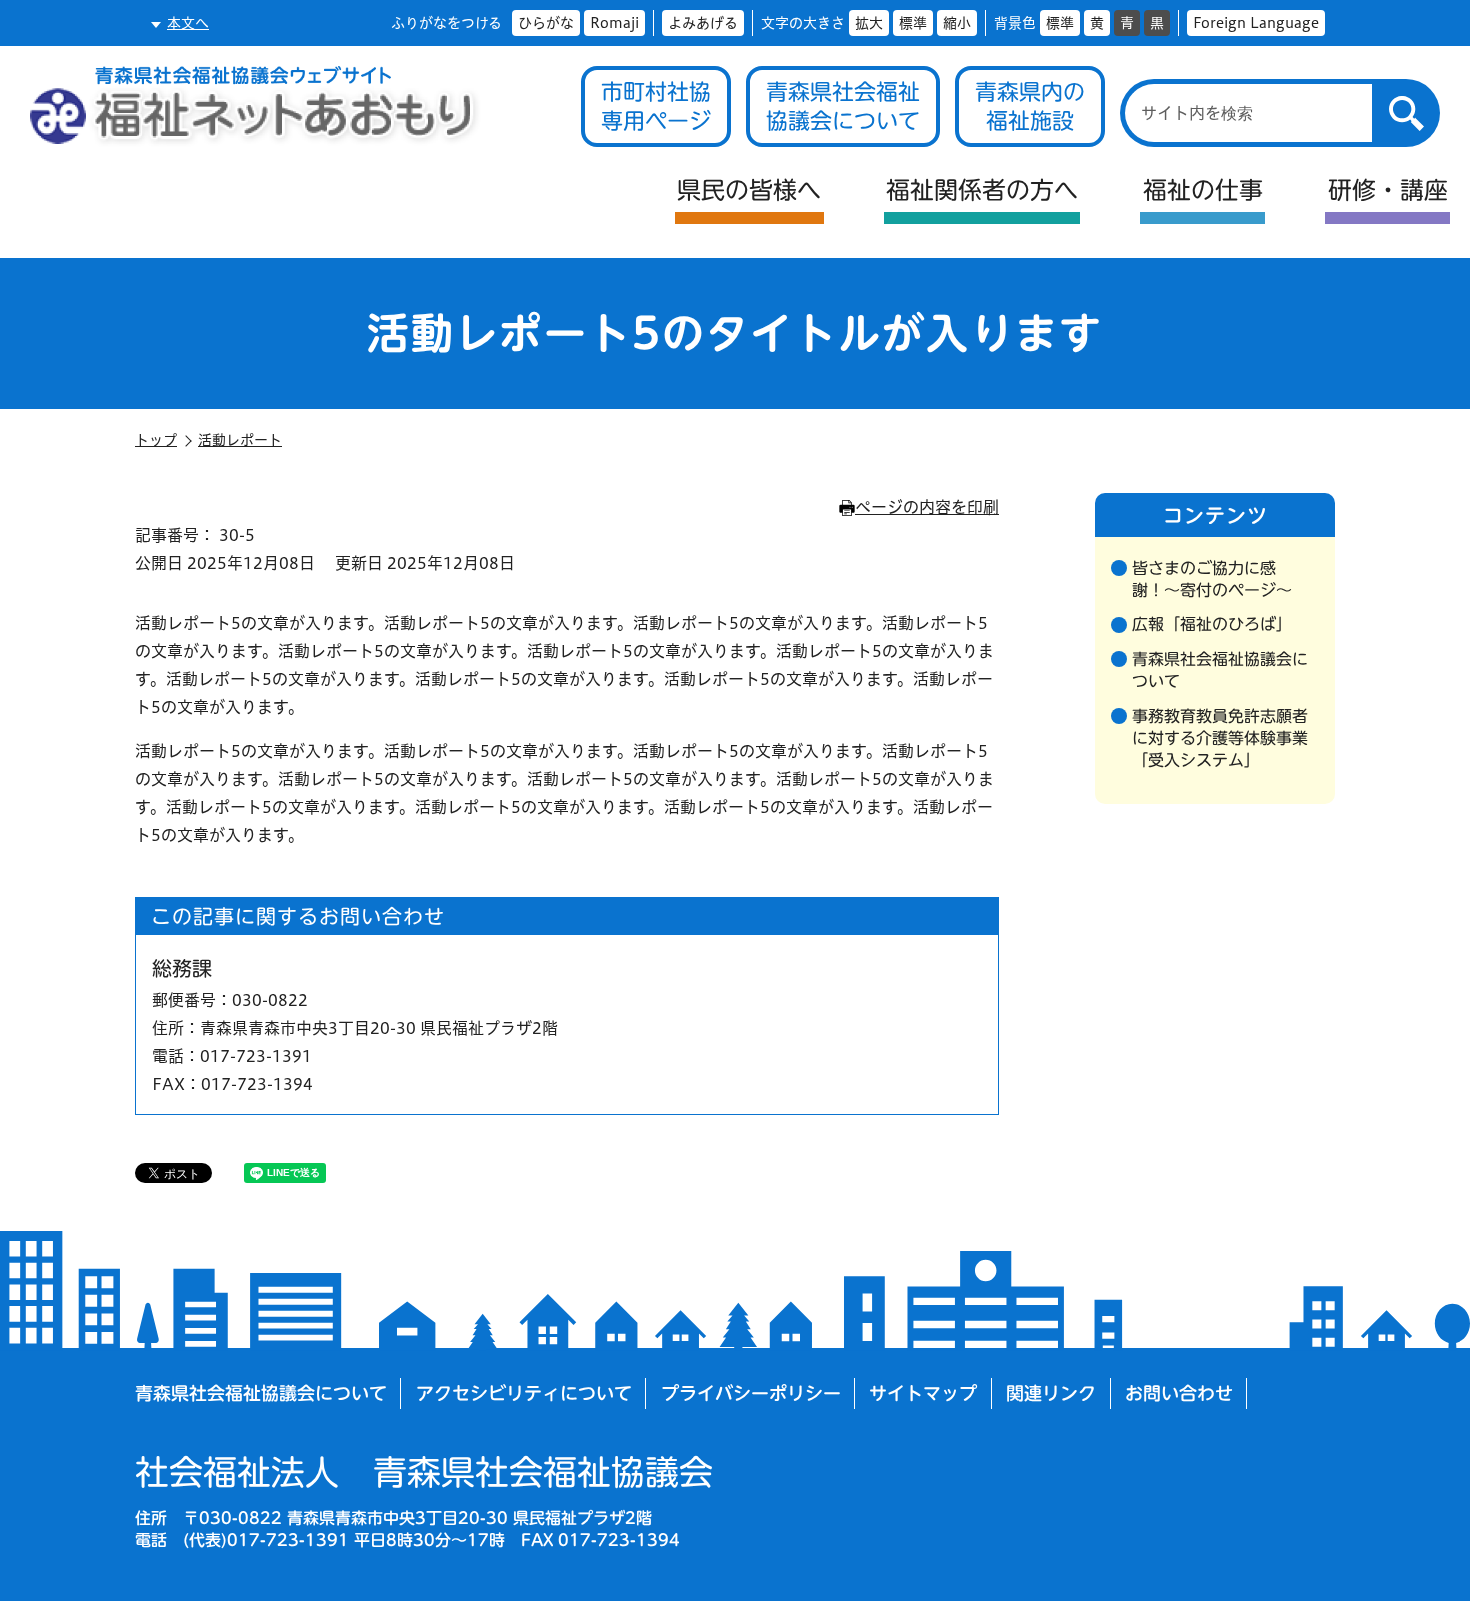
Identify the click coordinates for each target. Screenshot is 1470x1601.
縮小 (957, 23)
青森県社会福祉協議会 (424, 1472)
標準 (913, 23)
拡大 (869, 23)
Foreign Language (1256, 23)
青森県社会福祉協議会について (1220, 670)
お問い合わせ (1179, 1393)
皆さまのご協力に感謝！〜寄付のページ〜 (1212, 579)
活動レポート (240, 440)
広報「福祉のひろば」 (1212, 624)
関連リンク (1051, 1393)
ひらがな (546, 23)
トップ (156, 440)
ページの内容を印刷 (927, 507)
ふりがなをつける (446, 23)
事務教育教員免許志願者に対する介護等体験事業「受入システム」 (1220, 738)
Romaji (614, 23)
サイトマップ (923, 1393)
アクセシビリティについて (524, 1393)
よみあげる (703, 23)
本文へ (188, 23)
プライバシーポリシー (751, 1393)
